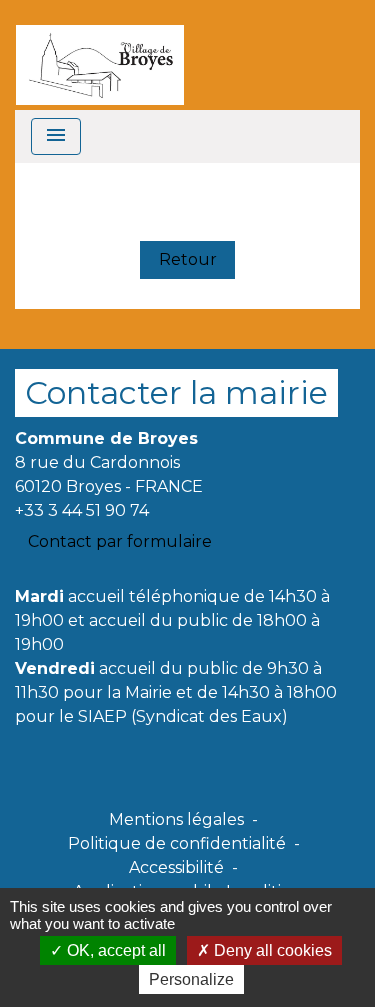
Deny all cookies (271, 950)
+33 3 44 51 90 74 (82, 510)
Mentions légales (176, 819)
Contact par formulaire (120, 541)
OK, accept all (114, 950)
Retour (188, 259)
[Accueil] (100, 55)
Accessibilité (176, 867)
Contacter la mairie (176, 392)
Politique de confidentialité (177, 843)
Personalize (191, 979)
